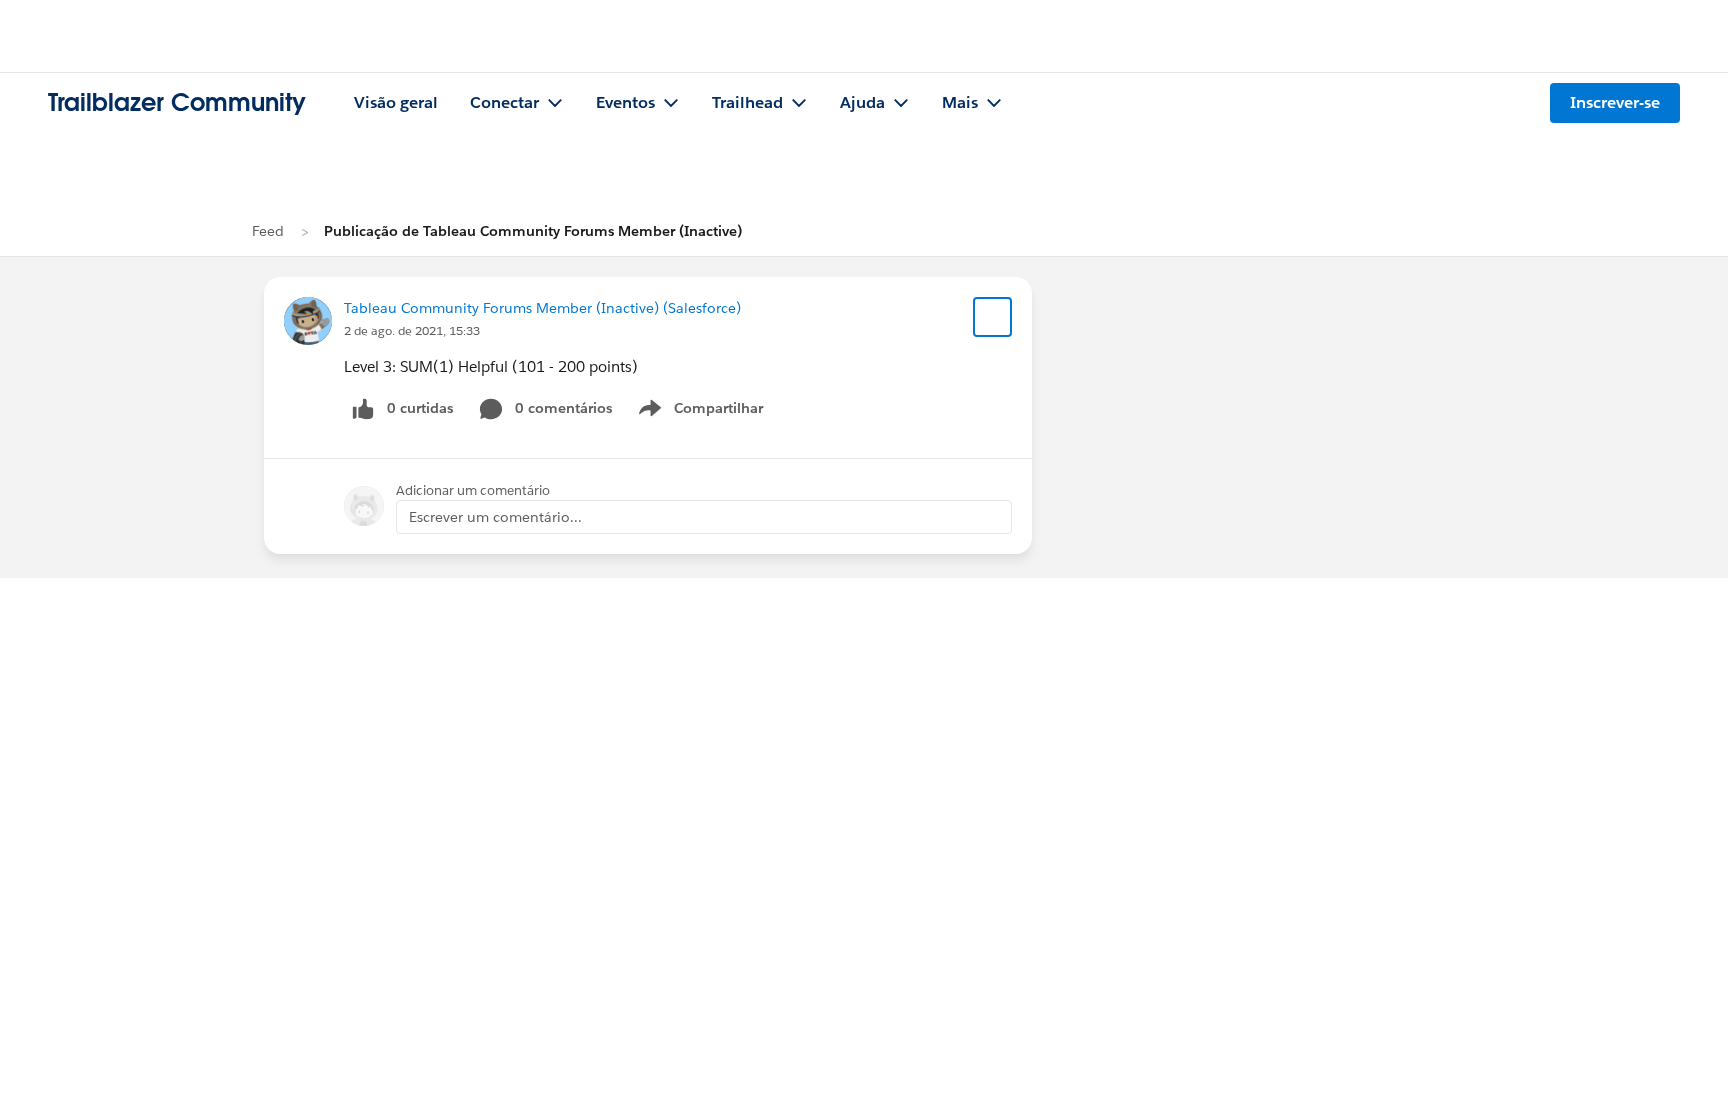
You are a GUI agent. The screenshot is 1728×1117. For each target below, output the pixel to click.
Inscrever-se (1615, 102)
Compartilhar (719, 412)
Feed (268, 231)
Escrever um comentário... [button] (495, 517)
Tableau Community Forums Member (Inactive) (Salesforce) (542, 308)
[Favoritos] (993, 317)
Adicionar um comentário (473, 490)
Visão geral (396, 102)
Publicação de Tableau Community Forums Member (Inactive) (533, 231)
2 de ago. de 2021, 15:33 (412, 330)
